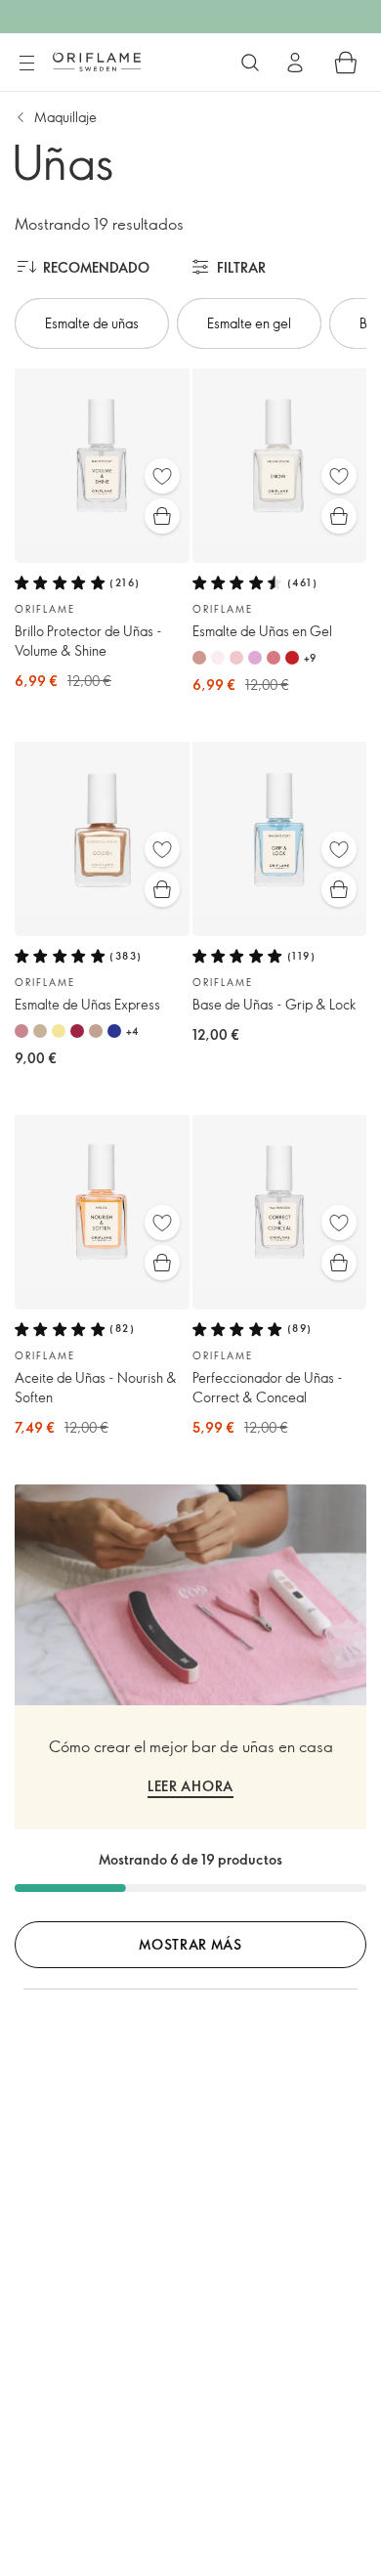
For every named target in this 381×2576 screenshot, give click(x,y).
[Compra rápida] (162, 516)
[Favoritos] (162, 476)
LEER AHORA (190, 1786)
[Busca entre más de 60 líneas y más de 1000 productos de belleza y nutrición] (250, 63)
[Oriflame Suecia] (97, 62)
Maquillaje (65, 117)
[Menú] (26, 64)
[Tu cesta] (346, 63)
